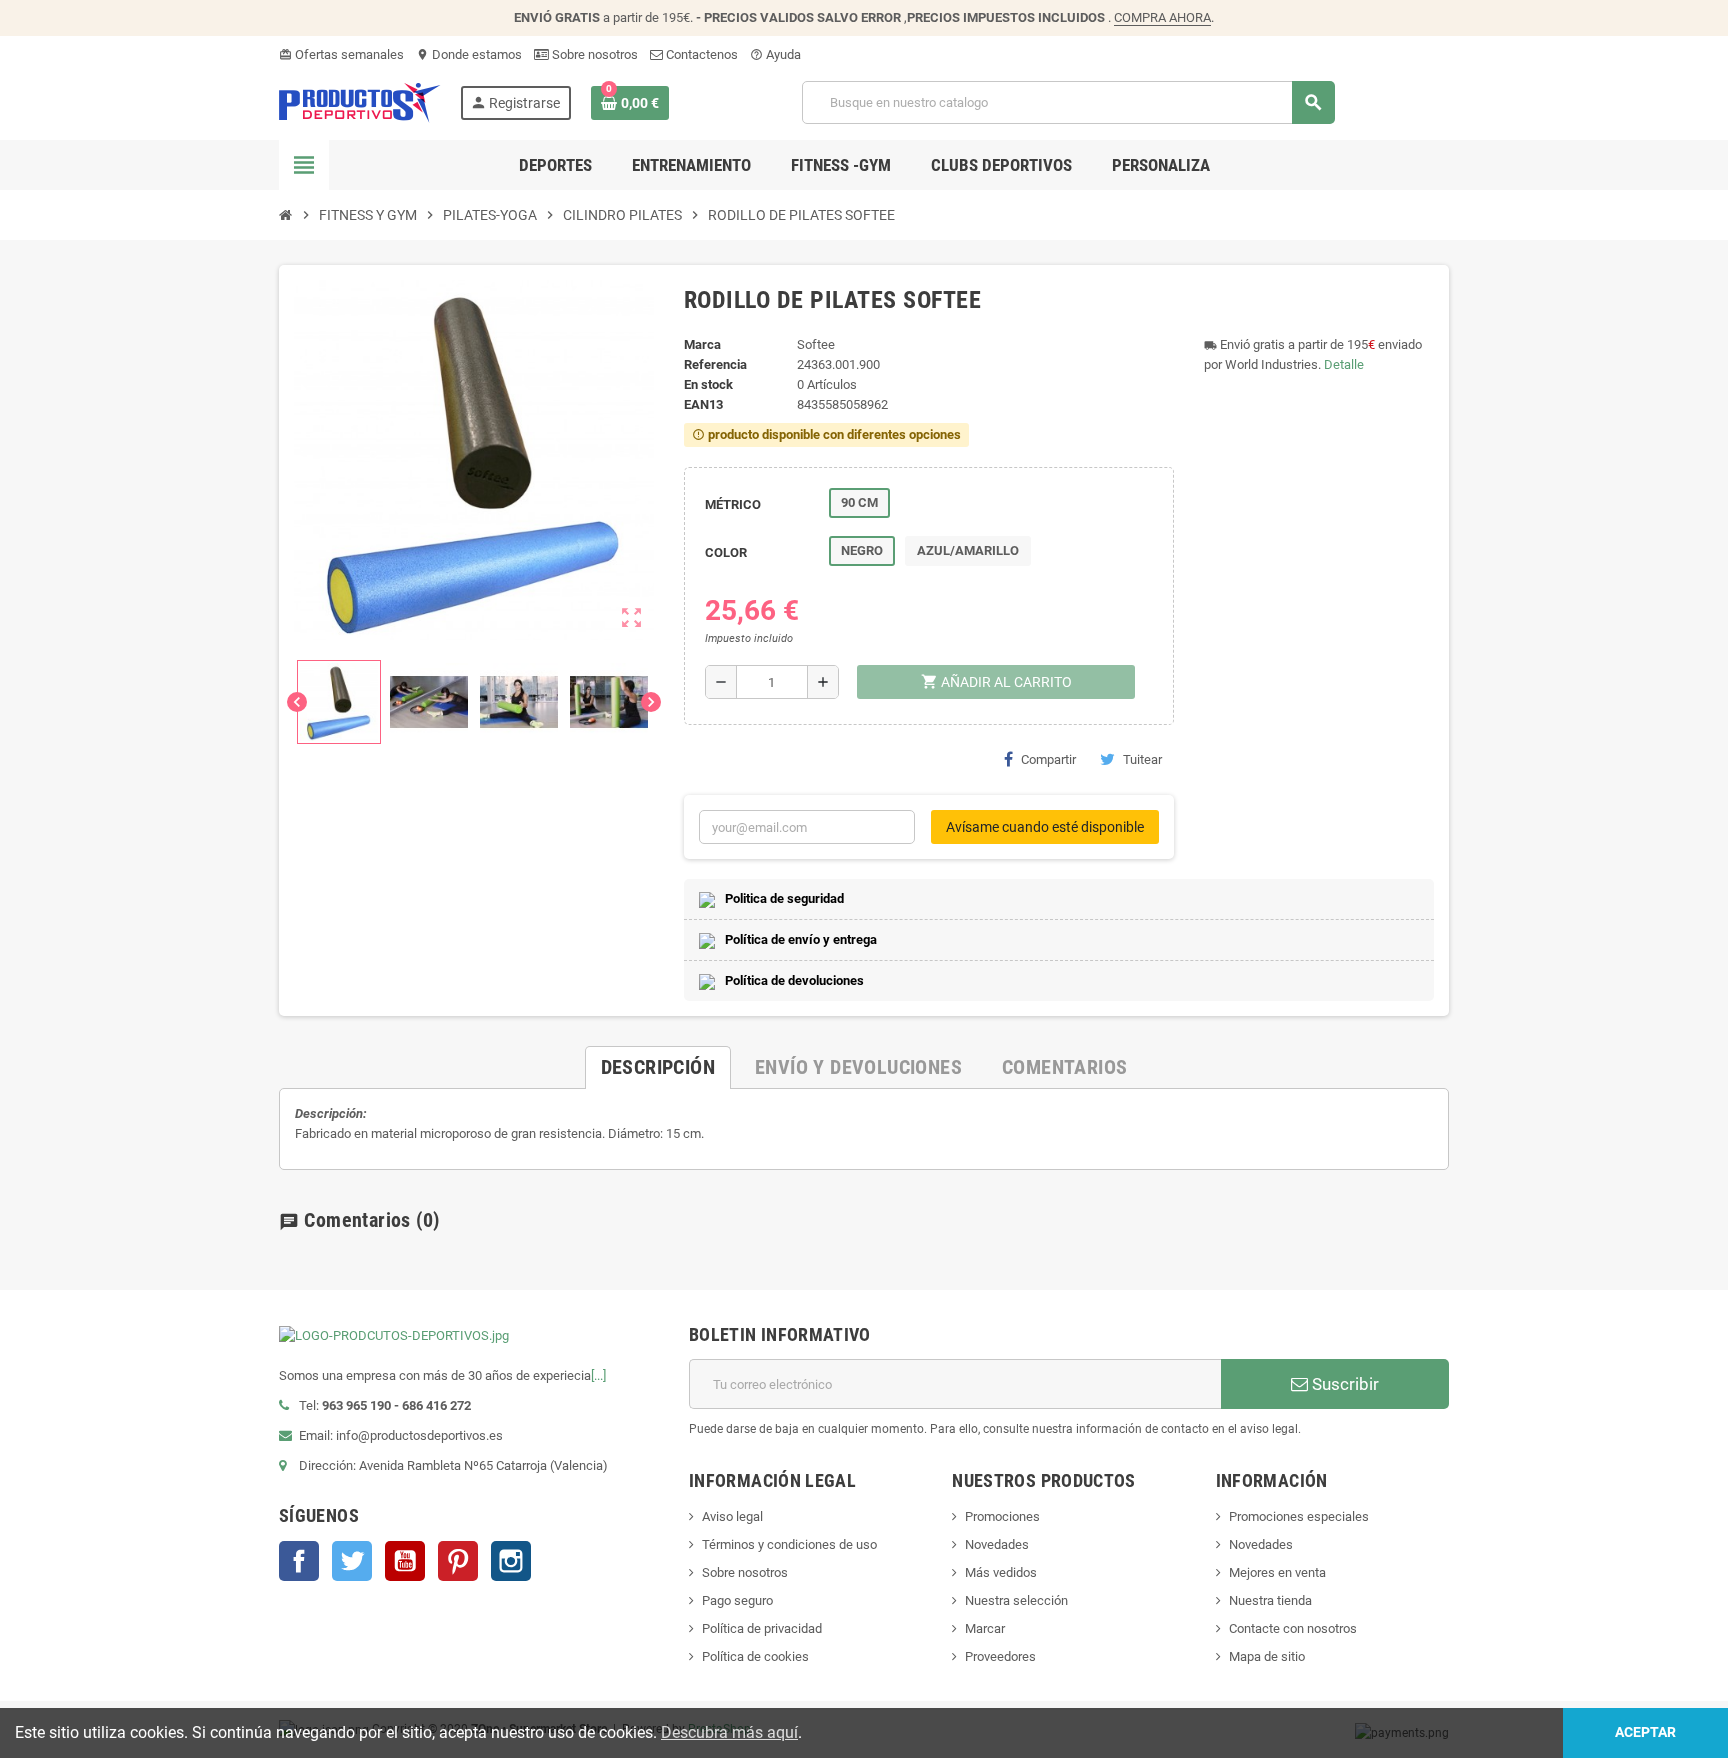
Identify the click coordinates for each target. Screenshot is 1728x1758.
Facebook (299, 1561)
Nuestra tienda (1270, 1600)
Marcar (985, 1628)
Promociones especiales (1299, 1516)
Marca (702, 344)
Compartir (1048, 759)
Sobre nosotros (593, 54)
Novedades (997, 1544)
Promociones (1002, 1516)
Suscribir (1343, 1384)
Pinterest (458, 1561)
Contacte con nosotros (1293, 1628)
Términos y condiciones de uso (789, 1544)
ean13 (703, 404)
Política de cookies (755, 1656)
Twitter (352, 1561)
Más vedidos (1001, 1572)
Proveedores (1000, 1656)
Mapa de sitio (1267, 1656)
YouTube (405, 1561)
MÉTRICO (733, 504)
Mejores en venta (1277, 1572)
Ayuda (775, 54)
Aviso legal (732, 1516)
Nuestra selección (1016, 1600)
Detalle (1344, 364)
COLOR (726, 552)
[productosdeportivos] (360, 101)
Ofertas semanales (341, 54)
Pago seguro (737, 1600)
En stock (708, 384)
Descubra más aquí (729, 1732)
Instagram (511, 1561)
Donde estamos (469, 54)
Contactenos (700, 54)
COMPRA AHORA (1162, 17)
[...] (598, 1375)
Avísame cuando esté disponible (1045, 827)
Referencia (715, 364)
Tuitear (1142, 759)
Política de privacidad (762, 1628)
